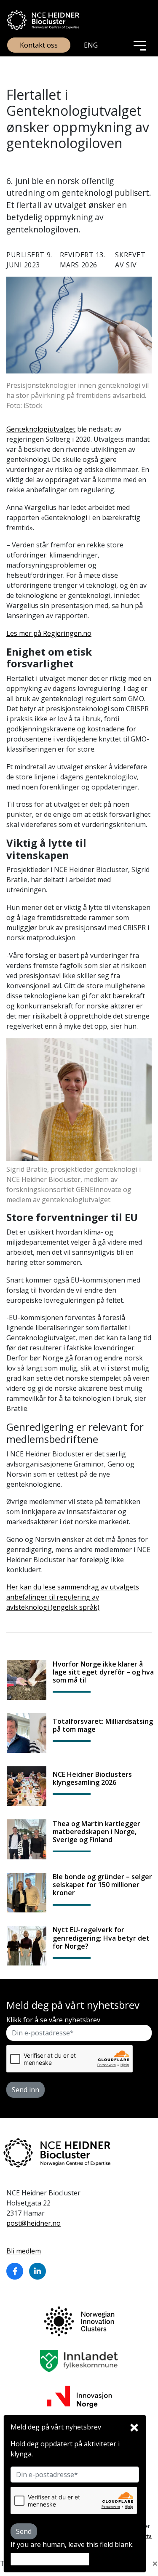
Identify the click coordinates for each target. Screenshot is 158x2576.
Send (24, 2531)
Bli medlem (24, 2251)
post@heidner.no (33, 2223)
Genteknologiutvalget (41, 429)
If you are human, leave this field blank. (72, 2544)
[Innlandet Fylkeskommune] (79, 2360)
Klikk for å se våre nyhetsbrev (53, 2020)
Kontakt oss (39, 45)
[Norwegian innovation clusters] (79, 2320)
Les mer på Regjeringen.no (49, 633)
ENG (91, 45)
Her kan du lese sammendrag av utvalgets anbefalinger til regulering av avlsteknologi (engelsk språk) (73, 1597)
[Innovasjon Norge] (79, 2396)
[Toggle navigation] (140, 45)
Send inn (25, 2090)
